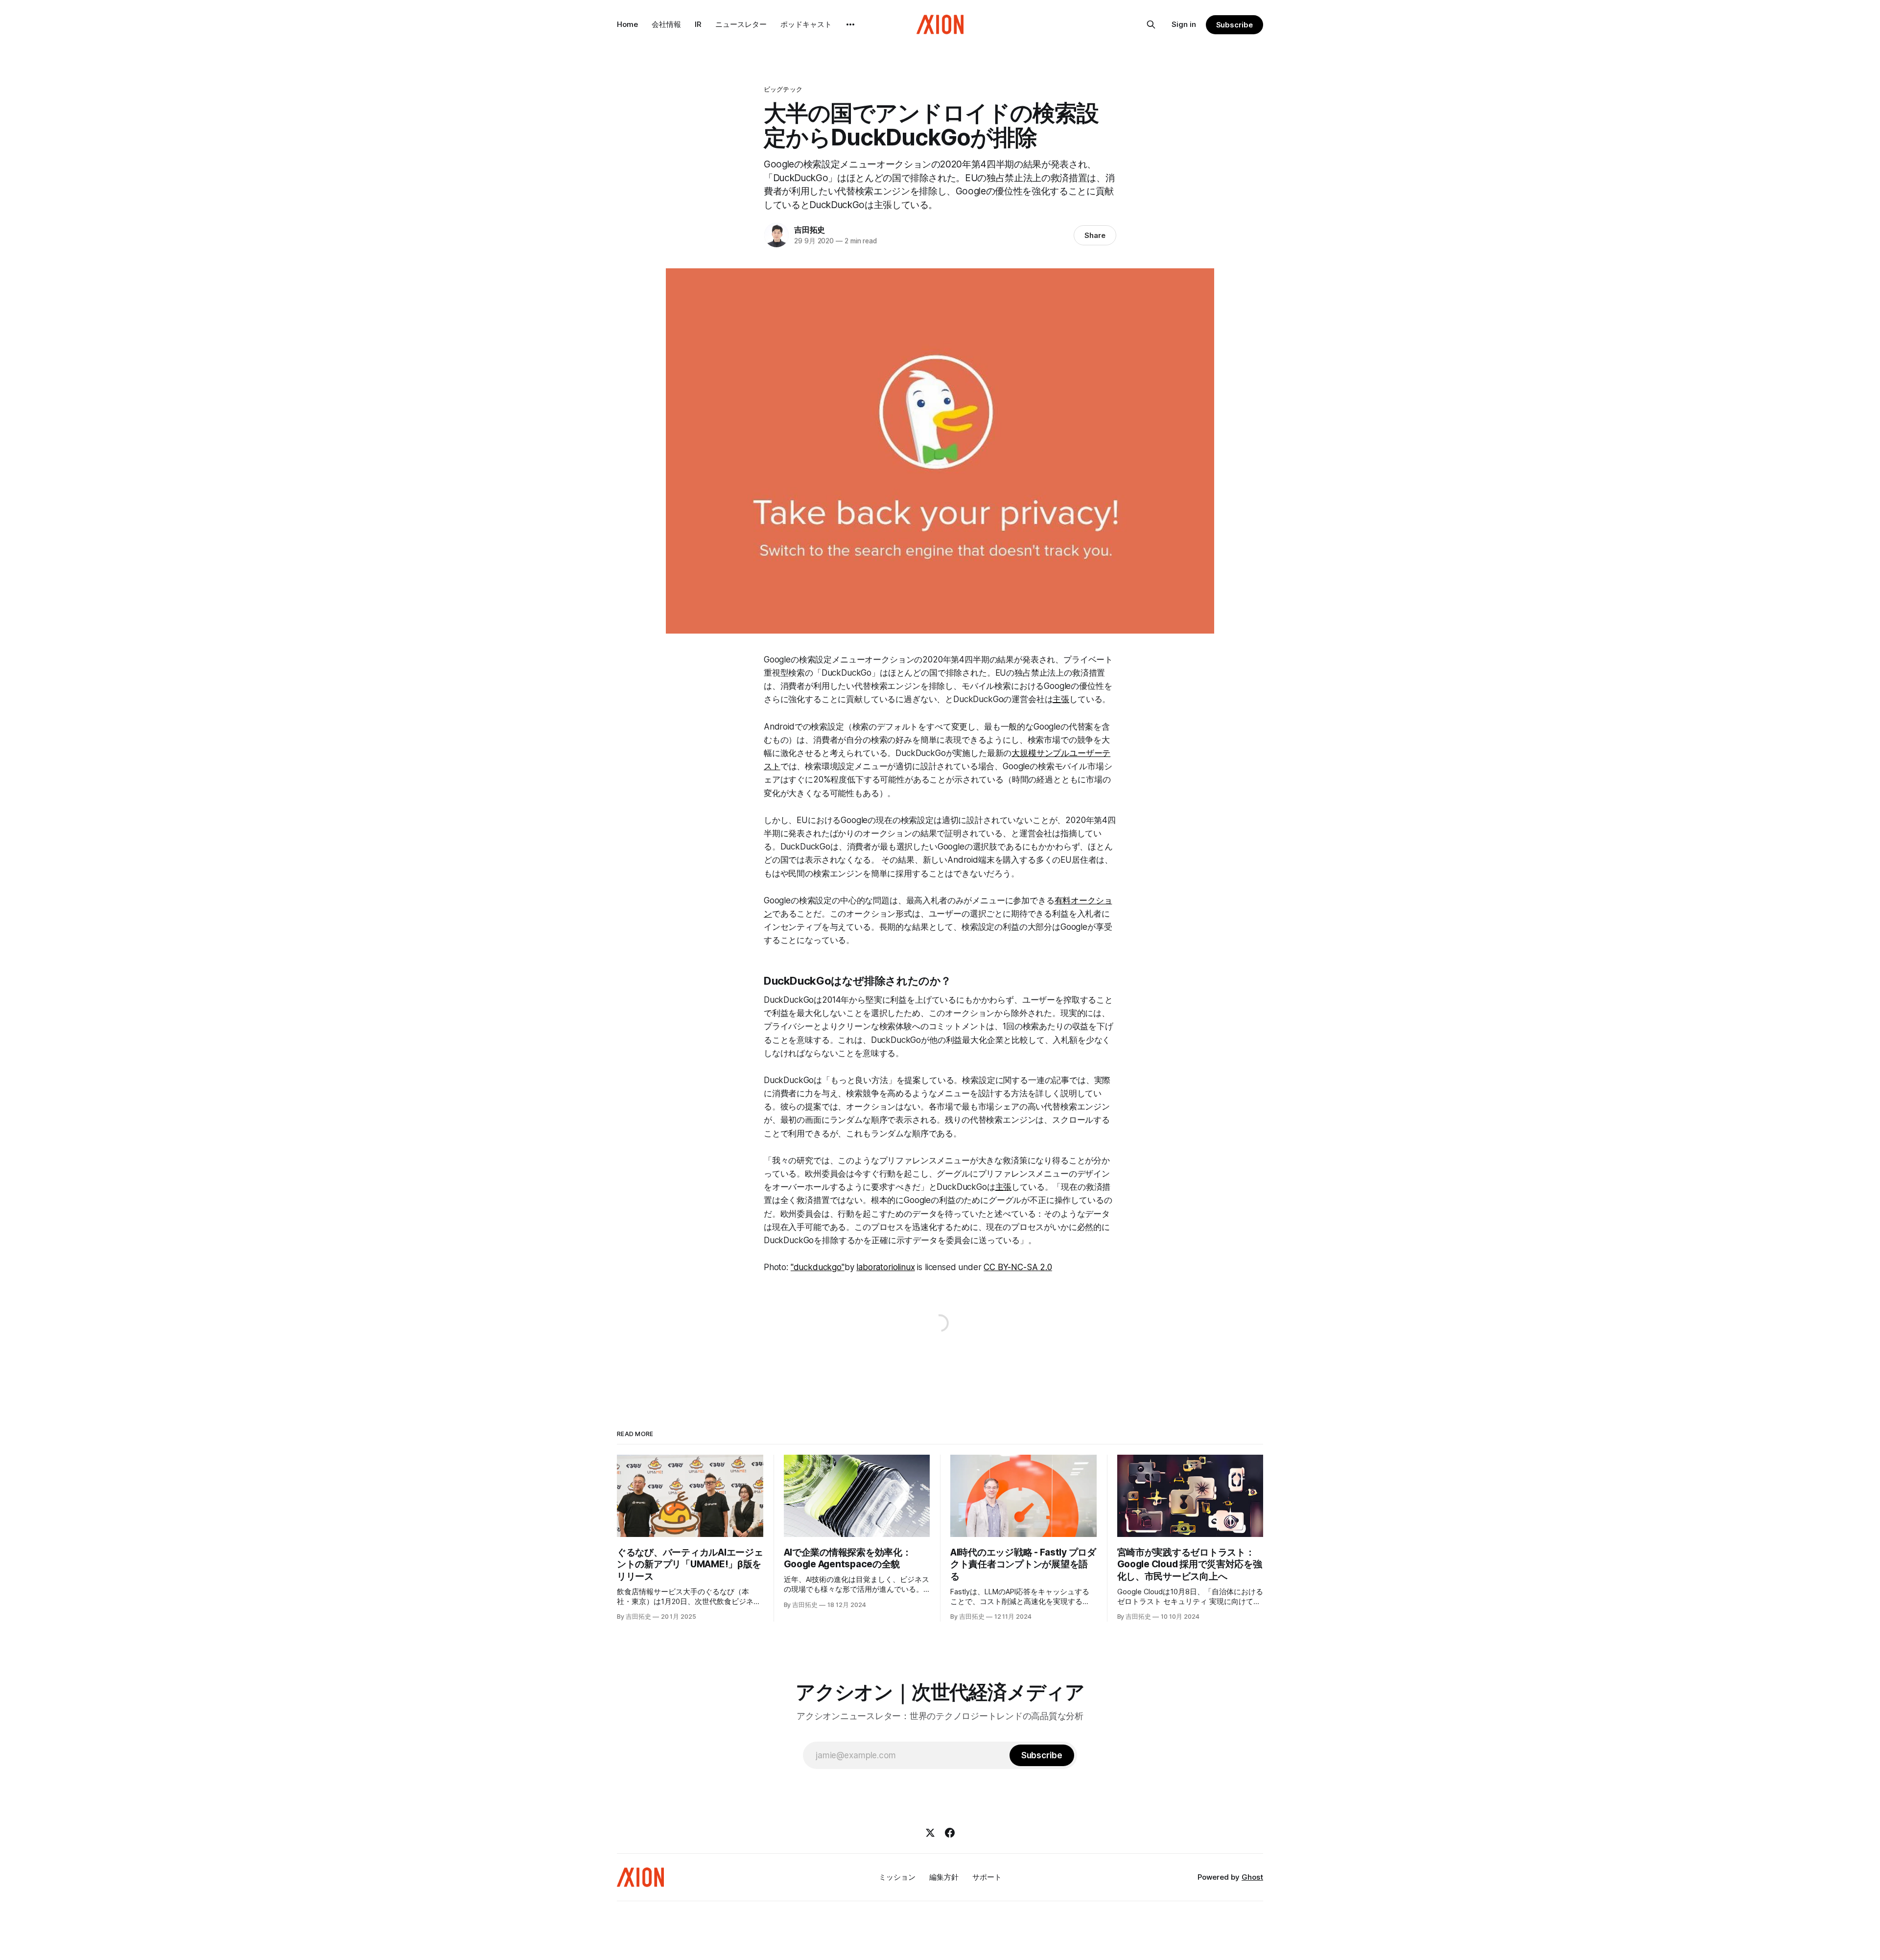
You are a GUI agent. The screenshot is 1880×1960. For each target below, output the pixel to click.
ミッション (897, 1877)
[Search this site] (1151, 24)
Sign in (1184, 24)
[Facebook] (950, 1833)
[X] (930, 1833)
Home (627, 24)
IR (698, 24)
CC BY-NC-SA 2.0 (1018, 1267)
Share (1095, 235)
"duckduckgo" (818, 1267)
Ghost (1252, 1877)
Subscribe (1234, 25)
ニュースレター (741, 24)
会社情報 (666, 24)
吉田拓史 (810, 230)
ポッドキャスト (806, 24)
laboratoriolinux (885, 1267)
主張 (1061, 699)
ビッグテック (783, 89)
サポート (987, 1877)
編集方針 (944, 1877)
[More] (850, 24)
